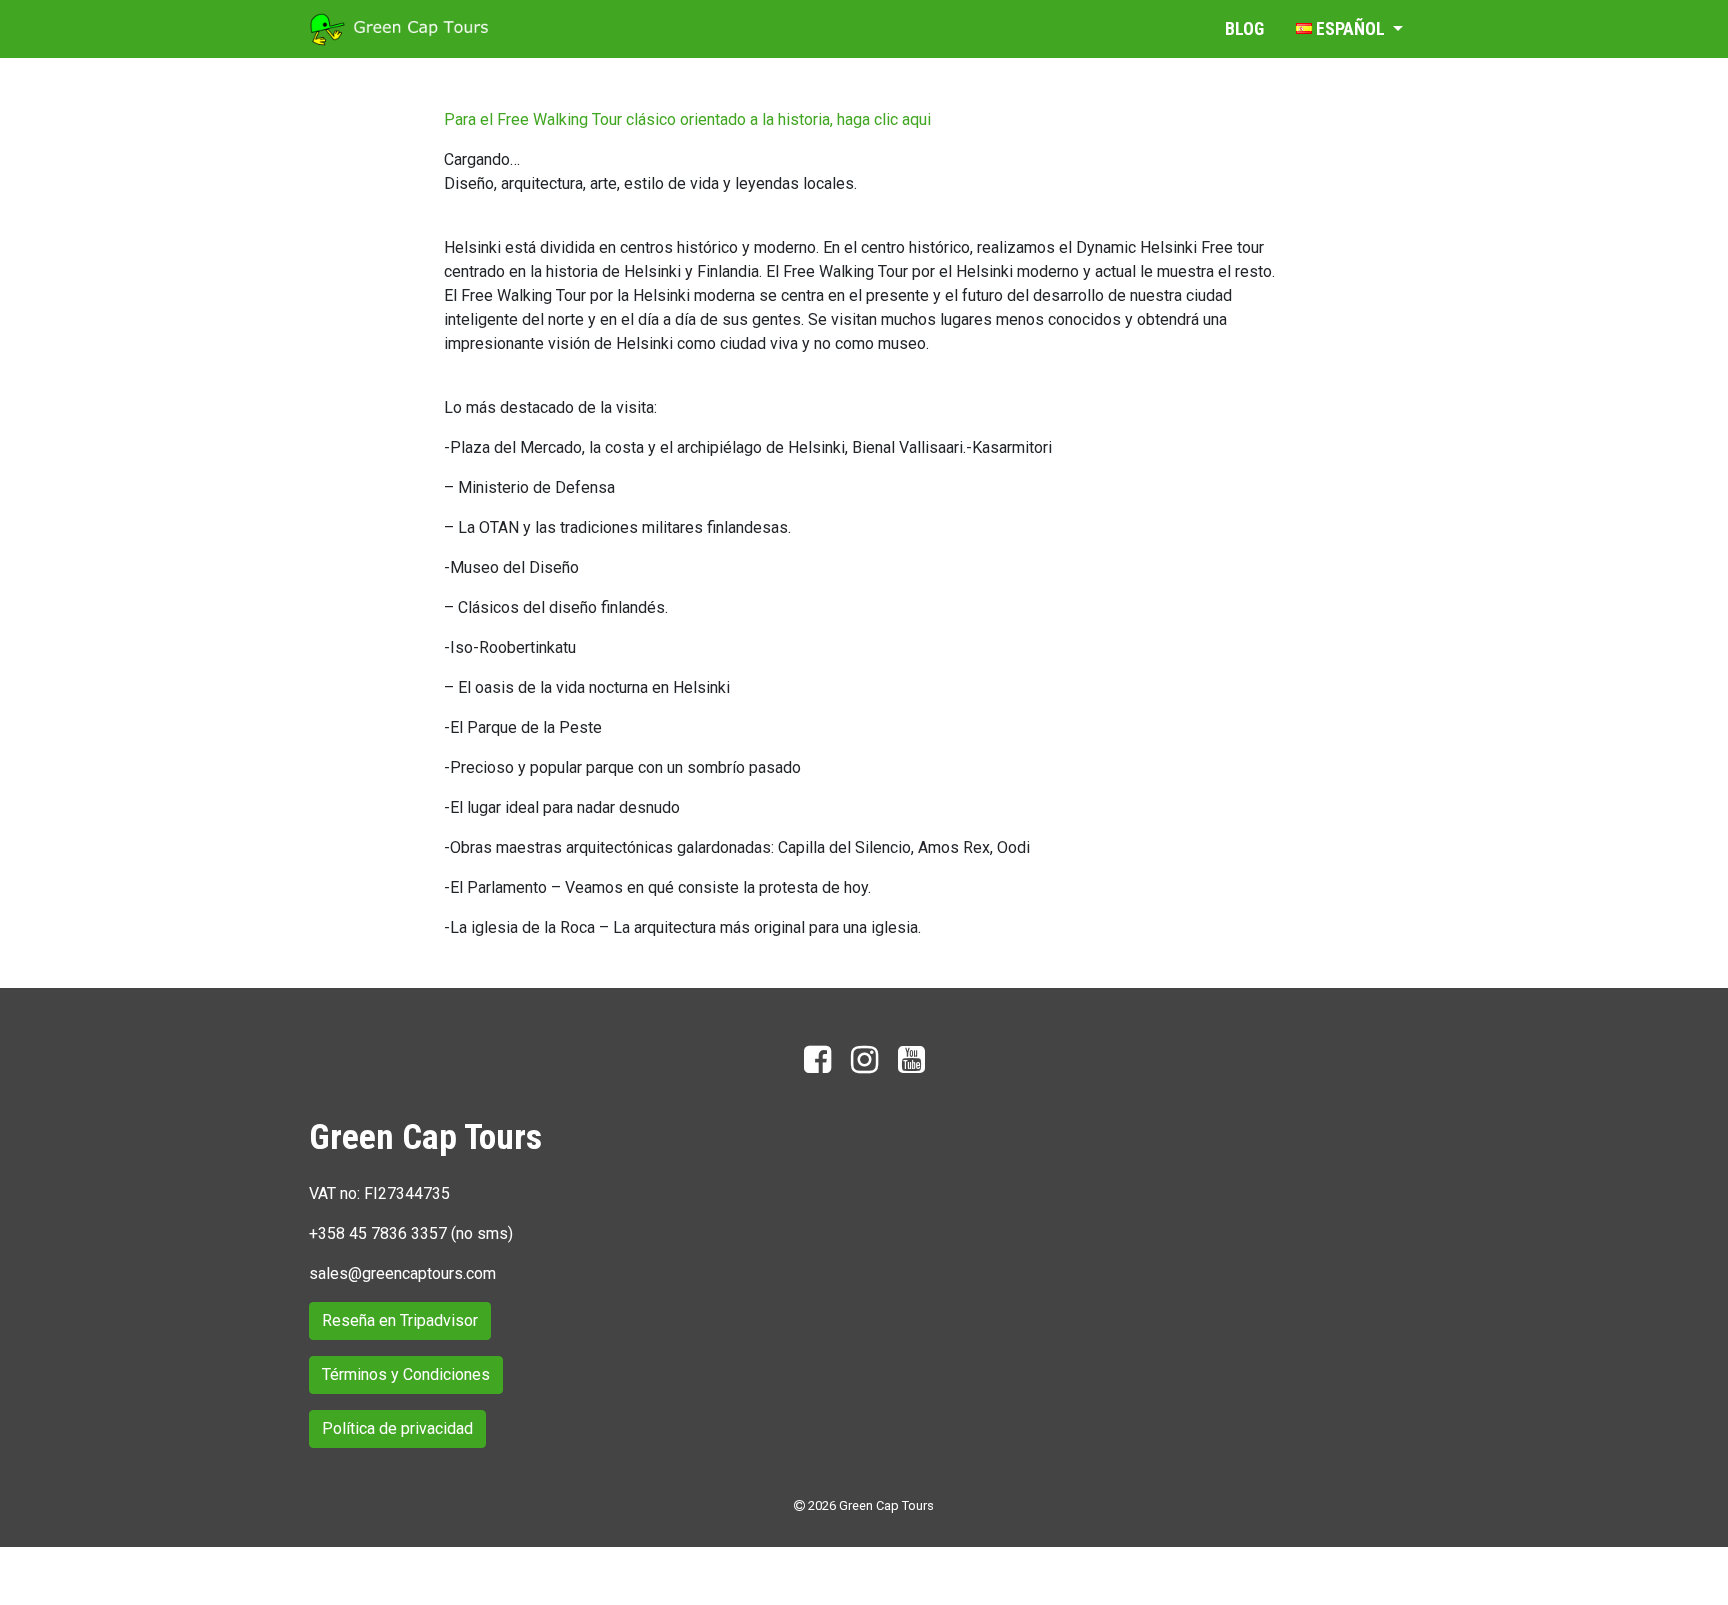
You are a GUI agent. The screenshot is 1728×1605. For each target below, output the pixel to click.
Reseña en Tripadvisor (400, 1320)
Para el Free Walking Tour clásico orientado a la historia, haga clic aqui (687, 119)
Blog (1244, 29)
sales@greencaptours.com (402, 1273)
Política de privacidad (397, 1428)
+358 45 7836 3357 (378, 1233)
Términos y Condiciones (406, 1374)
